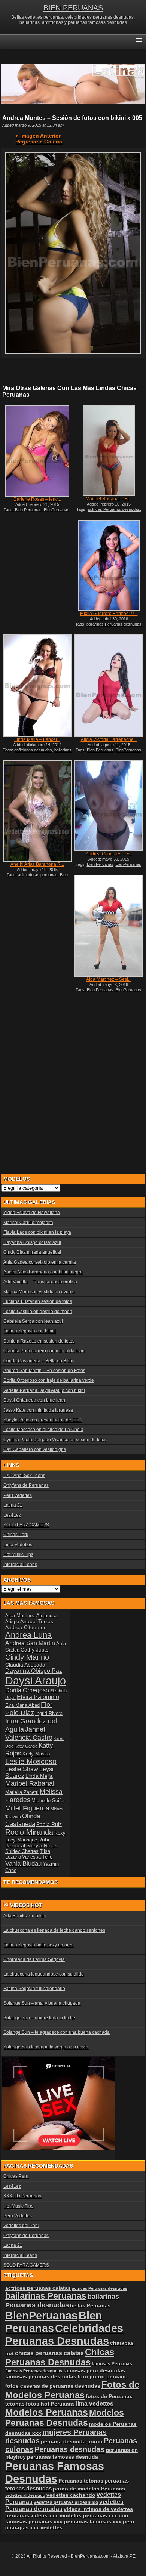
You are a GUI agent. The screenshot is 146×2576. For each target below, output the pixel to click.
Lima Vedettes (18, 1545)
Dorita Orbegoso (27, 1690)
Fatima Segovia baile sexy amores (38, 1945)
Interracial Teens (20, 1565)
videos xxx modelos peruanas (69, 2515)
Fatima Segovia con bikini (30, 1331)
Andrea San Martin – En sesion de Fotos (44, 1371)
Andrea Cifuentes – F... (109, 854)
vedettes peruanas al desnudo (66, 2502)
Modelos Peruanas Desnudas (65, 2418)
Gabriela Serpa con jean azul (33, 1321)
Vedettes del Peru (21, 2226)
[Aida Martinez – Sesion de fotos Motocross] (109, 926)
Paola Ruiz (49, 1824)
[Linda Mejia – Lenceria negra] (37, 685)
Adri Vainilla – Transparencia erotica (40, 1282)
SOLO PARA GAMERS (26, 1525)
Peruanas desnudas (69, 2449)
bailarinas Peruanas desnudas (114, 624)
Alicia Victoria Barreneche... (109, 739)
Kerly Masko (36, 1754)
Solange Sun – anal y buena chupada (42, 2003)
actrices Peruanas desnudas (114, 509)
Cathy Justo (35, 1650)
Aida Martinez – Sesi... (109, 979)
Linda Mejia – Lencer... (37, 739)
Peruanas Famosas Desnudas (55, 2472)
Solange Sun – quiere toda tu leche (39, 2018)
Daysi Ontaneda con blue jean (34, 1400)
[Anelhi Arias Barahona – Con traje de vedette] (37, 811)
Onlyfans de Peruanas (26, 1485)
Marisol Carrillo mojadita (28, 1223)
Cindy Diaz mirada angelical (32, 1252)
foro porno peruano (103, 2376)
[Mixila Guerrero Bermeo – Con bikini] (109, 565)
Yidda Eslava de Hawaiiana (32, 1213)
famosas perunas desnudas (41, 2376)
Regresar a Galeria (39, 142)
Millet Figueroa (27, 1808)
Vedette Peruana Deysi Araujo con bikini (44, 1390)
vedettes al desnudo (25, 2495)
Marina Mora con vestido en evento (39, 1292)
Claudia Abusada (25, 1665)
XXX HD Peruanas (22, 2196)
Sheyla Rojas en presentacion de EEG (42, 1420)
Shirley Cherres (22, 1851)
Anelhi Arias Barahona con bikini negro (43, 1272)
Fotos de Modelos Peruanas (72, 2390)
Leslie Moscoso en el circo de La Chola (43, 1430)
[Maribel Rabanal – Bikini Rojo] (109, 451)
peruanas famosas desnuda (63, 2457)
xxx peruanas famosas (82, 2521)
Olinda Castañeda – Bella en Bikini (39, 1361)
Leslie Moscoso (31, 1761)
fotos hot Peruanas (50, 2404)
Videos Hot (26, 1905)
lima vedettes (95, 2404)
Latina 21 (13, 1505)
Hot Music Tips (18, 1554)
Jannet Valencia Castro (29, 1733)
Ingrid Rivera (49, 1713)
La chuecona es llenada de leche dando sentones (54, 1930)
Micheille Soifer (48, 1800)
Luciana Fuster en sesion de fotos (38, 1301)
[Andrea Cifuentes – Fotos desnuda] (109, 806)
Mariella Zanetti (22, 1792)
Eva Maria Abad (22, 1705)
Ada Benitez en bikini (25, 1916)
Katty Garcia (26, 1746)
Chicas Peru (16, 1535)
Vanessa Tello (37, 1857)
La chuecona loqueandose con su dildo (44, 1974)
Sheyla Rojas (42, 1845)
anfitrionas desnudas (33, 750)
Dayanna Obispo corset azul (32, 1242)
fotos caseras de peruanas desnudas (53, 2386)
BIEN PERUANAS (73, 8)
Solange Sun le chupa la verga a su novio (46, 2047)
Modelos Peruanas (47, 2412)
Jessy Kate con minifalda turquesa (38, 1410)
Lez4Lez (12, 1515)
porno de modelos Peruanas (89, 2489)
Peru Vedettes (18, 1495)
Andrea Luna (28, 1635)
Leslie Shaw (22, 1769)
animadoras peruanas (38, 875)
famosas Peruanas (112, 2364)
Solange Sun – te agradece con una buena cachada (57, 2032)
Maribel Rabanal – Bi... (109, 499)
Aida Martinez (20, 1616)
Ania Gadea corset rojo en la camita (40, 1262)
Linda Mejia (39, 1776)
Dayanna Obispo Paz (34, 1671)
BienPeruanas (57, 510)
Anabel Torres (37, 1621)
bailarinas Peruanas (46, 2296)
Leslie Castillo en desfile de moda (38, 1312)
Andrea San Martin (30, 1643)
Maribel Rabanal (30, 1783)
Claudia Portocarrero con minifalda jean (44, 1351)
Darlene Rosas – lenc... (37, 499)
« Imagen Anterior (38, 136)
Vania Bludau (23, 1863)
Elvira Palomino (38, 1697)
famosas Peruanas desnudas (34, 2371)
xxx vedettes (46, 2527)
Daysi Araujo (36, 1681)
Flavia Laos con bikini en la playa (37, 1232)
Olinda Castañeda (23, 1820)
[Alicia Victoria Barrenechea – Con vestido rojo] (109, 685)
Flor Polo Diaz (29, 1709)
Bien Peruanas (28, 510)
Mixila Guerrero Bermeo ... (109, 614)
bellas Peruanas (90, 2306)
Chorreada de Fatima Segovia (34, 1959)
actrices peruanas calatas (38, 2288)
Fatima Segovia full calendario (34, 1989)
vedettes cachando (71, 2495)
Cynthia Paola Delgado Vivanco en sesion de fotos (55, 1440)
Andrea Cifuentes (26, 1627)
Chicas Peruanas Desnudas (60, 2357)
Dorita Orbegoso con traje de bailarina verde (49, 1380)
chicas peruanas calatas (49, 2353)
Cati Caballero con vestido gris (35, 1449)
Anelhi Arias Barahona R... (37, 864)
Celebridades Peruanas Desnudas (64, 2334)
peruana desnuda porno (72, 2441)
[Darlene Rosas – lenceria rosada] (37, 451)
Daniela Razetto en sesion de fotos (39, 1341)
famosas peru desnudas (94, 2370)
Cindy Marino (27, 1657)
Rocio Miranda (29, 1832)
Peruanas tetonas (81, 2481)
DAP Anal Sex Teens (24, 1476)
